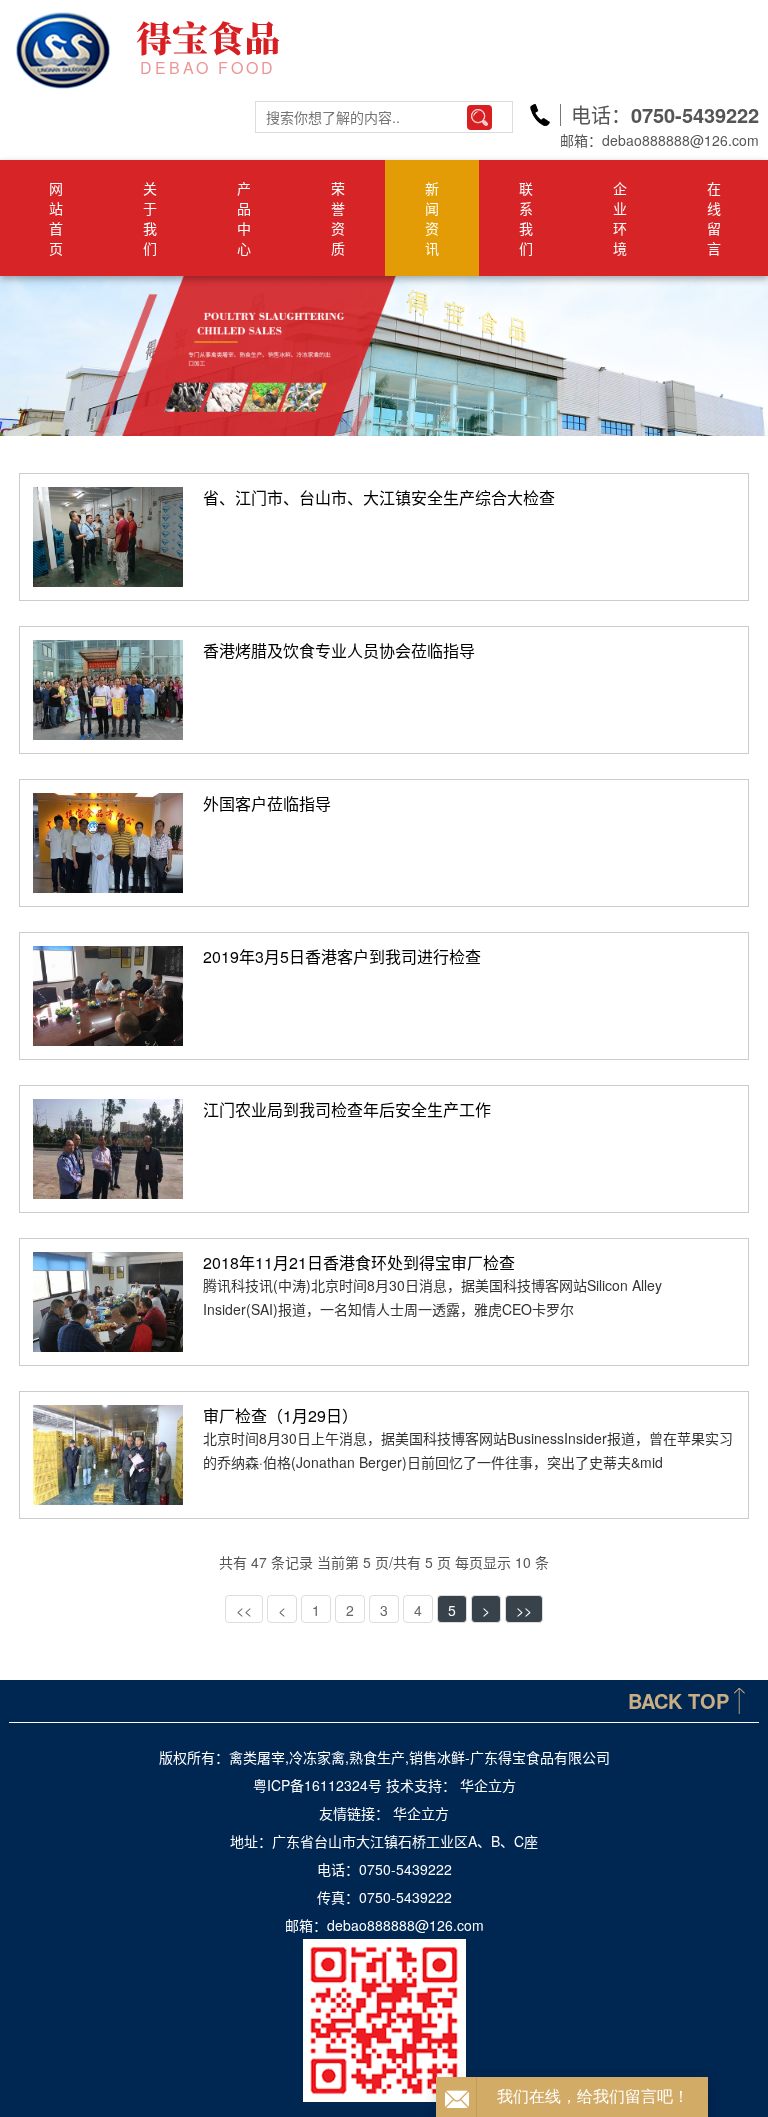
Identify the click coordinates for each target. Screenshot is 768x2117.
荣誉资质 (338, 218)
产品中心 (244, 218)
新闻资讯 (432, 218)
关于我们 (150, 218)
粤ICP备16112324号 (317, 1785)
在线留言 (714, 218)
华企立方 (488, 1785)
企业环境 (620, 218)
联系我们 (526, 218)
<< (244, 1610)
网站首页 (56, 218)
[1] (384, 356)
